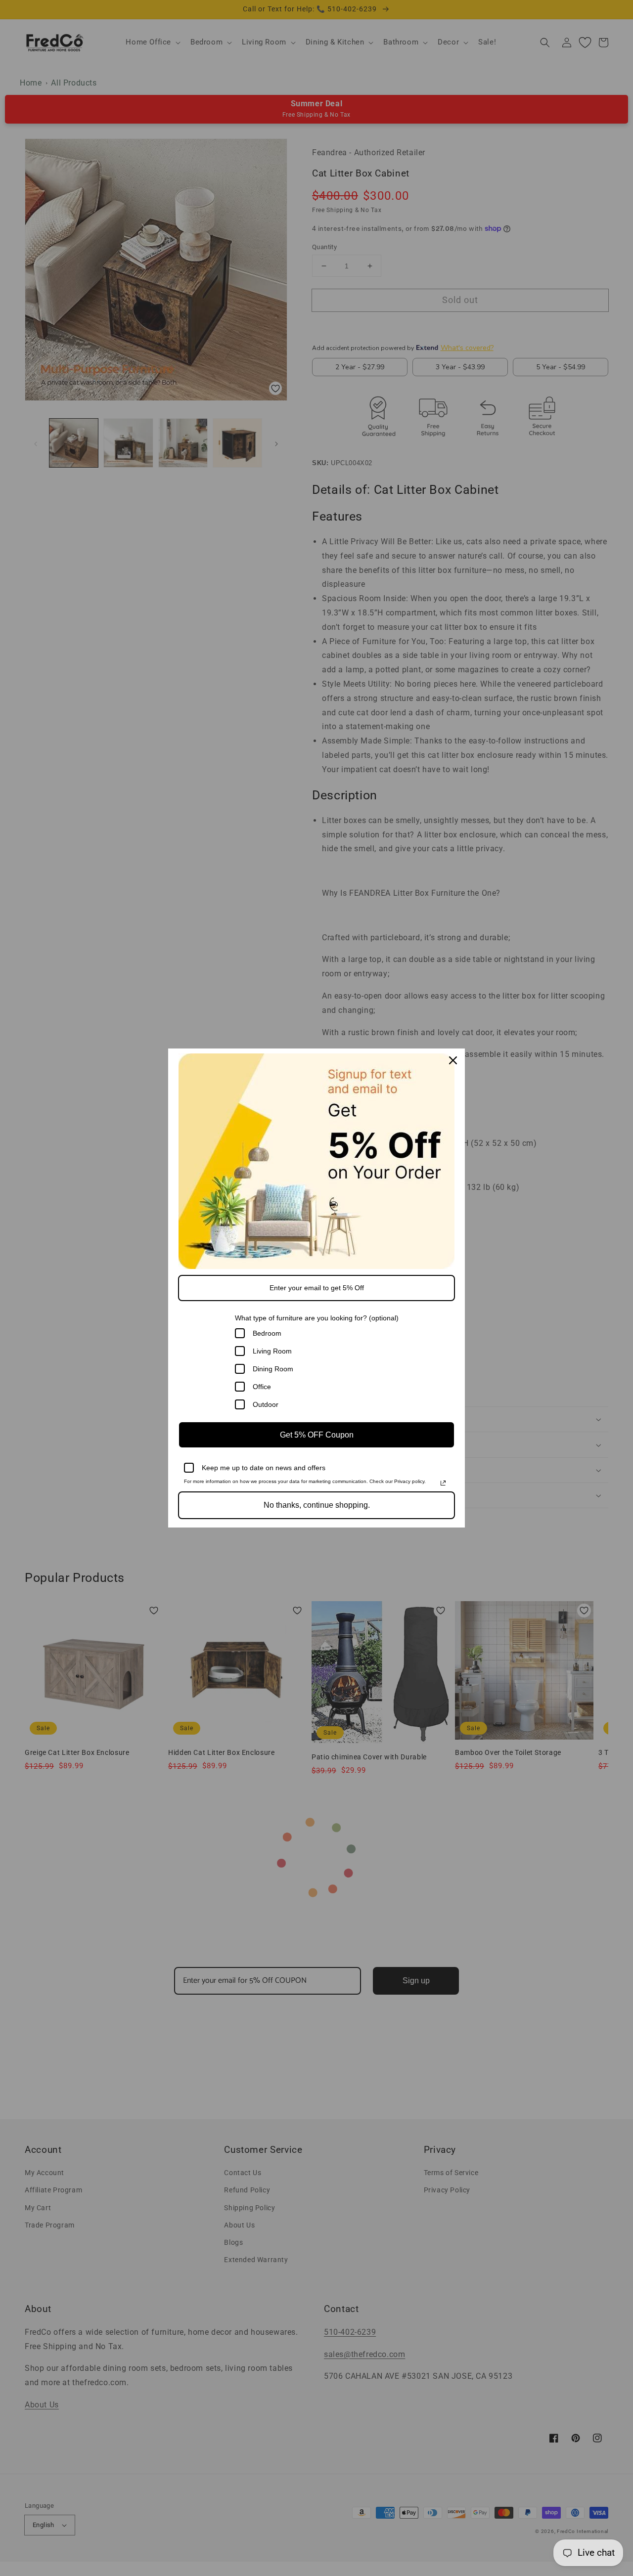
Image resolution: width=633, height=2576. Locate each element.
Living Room (272, 1351)
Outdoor (266, 1404)
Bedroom (267, 1333)
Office (262, 1387)
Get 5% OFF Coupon (317, 1435)
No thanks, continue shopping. (317, 1505)
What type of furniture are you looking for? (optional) (317, 1318)
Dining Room (273, 1369)
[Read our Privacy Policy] (443, 1483)
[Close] (453, 1060)
